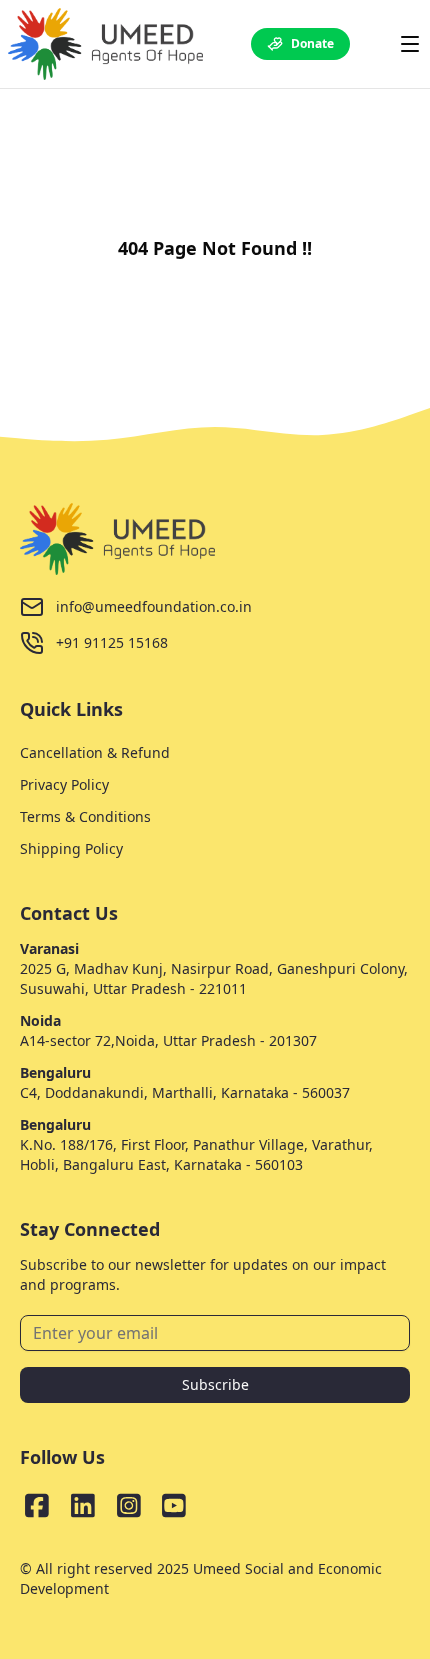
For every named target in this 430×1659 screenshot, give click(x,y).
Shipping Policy (71, 848)
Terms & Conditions (85, 816)
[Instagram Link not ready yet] (129, 1505)
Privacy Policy (64, 784)
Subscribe (215, 1384)
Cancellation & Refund (95, 752)
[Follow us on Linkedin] (83, 1505)
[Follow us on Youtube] (174, 1505)
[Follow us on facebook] (37, 1505)
